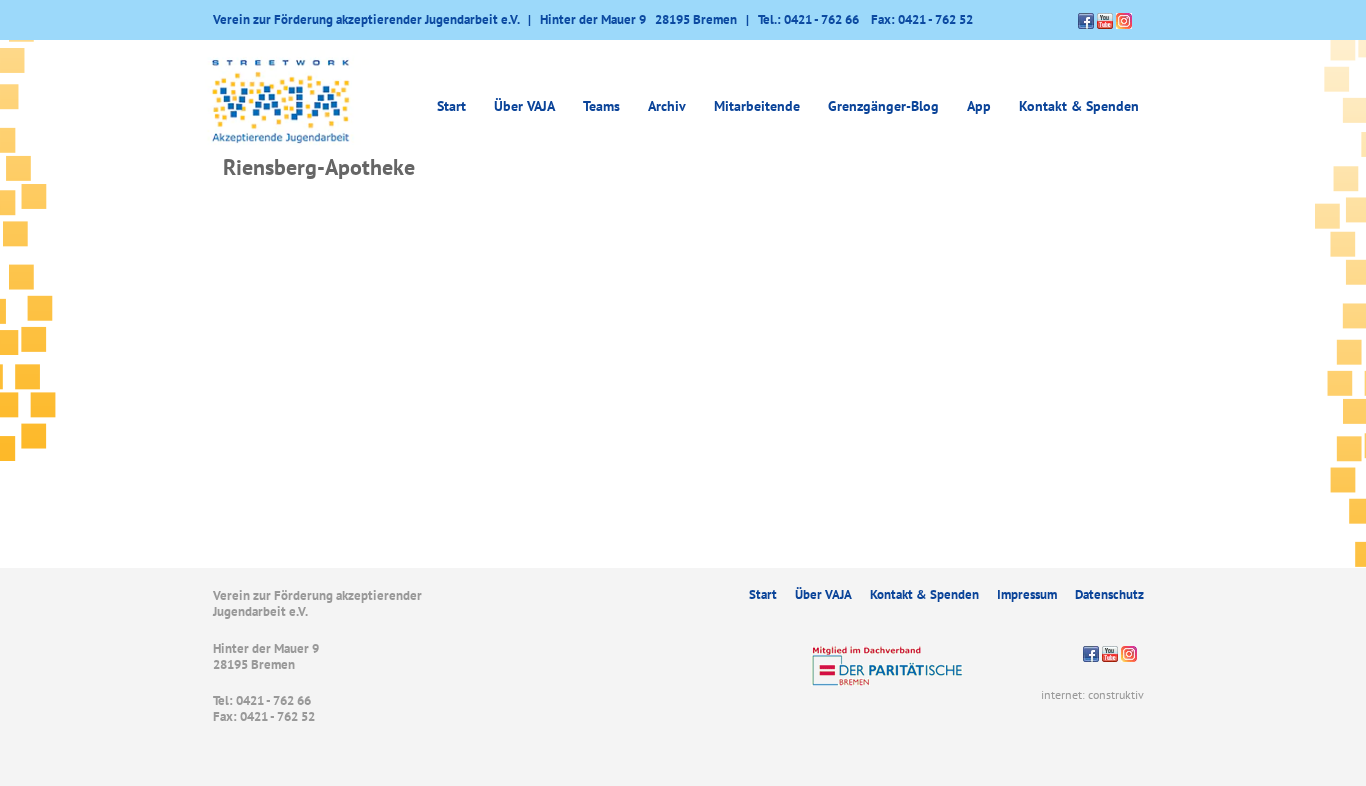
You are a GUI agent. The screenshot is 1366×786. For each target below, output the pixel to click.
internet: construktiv (1092, 694)
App (979, 106)
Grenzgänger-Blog (883, 106)
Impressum (1027, 594)
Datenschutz (1109, 594)
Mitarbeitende (757, 106)
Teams (601, 106)
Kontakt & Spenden (1079, 106)
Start (451, 106)
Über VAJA (823, 594)
